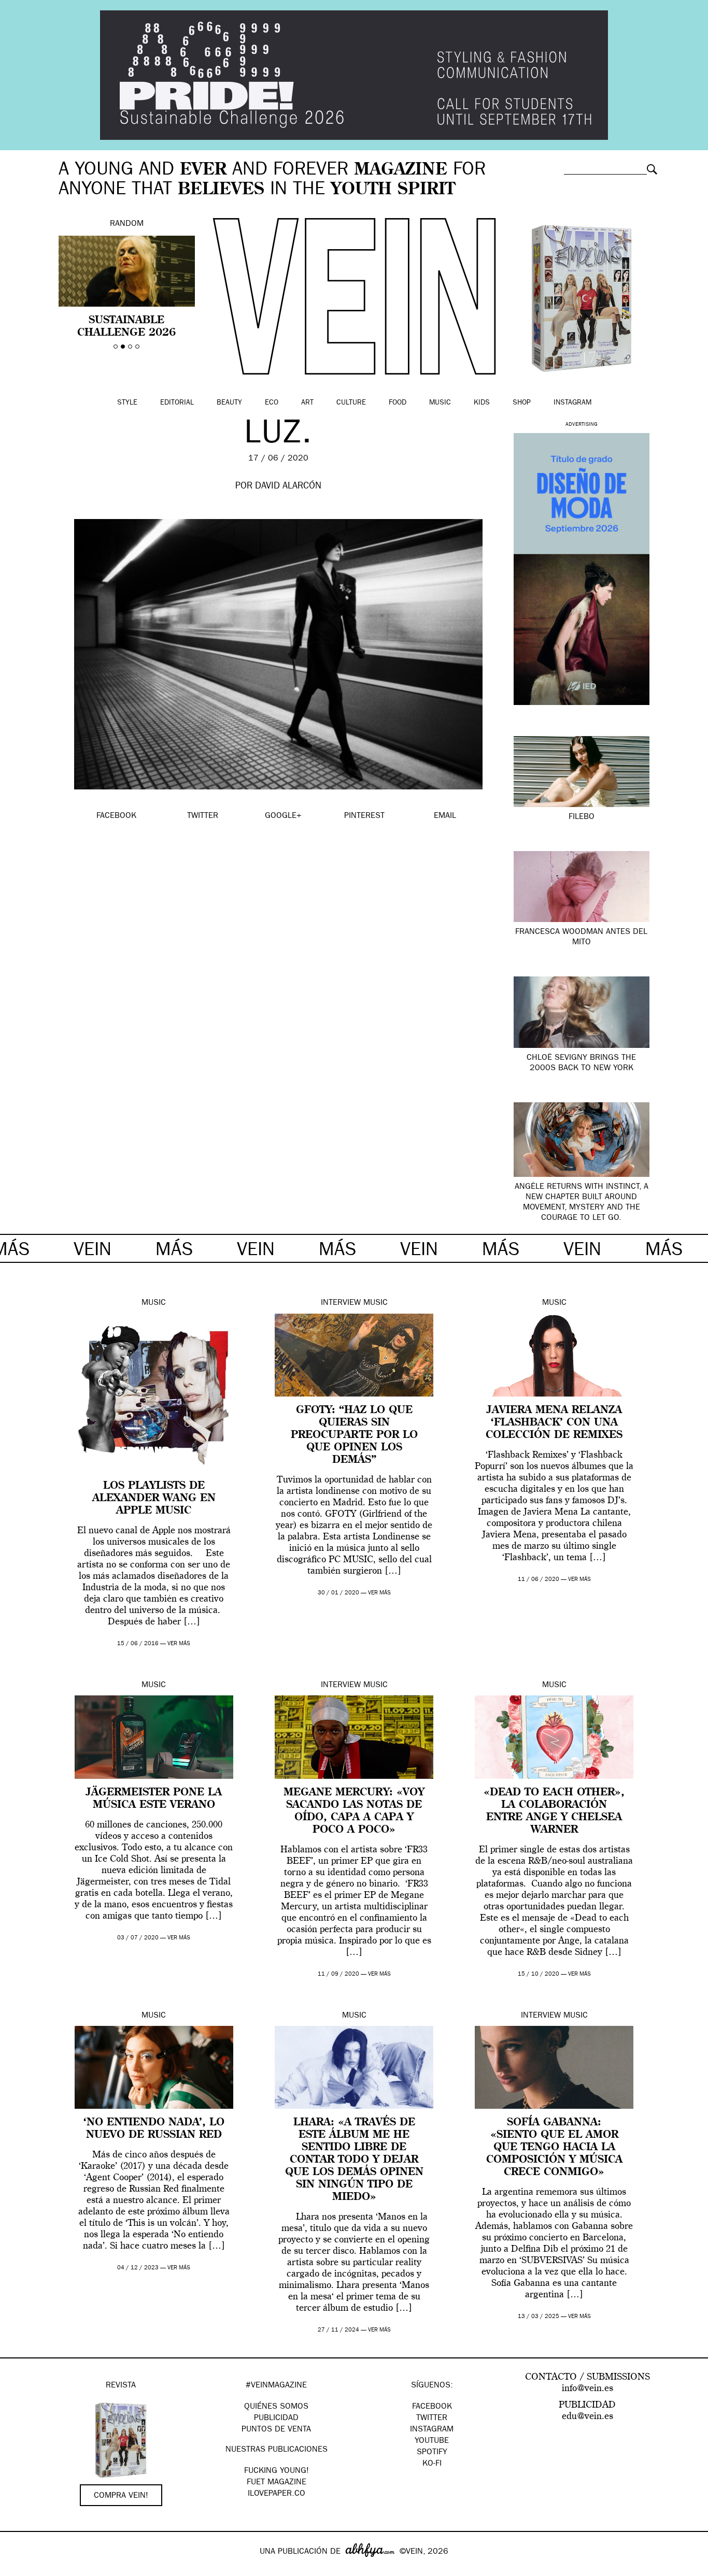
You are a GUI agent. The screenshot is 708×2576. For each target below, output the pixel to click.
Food (398, 403)
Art (307, 403)
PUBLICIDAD (276, 2419)
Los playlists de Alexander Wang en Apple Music (154, 1499)
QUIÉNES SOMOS (276, 2407)
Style (127, 403)
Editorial (177, 403)
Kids (482, 403)
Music (440, 403)
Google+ (19, 2569)
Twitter (432, 2419)
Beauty (229, 403)
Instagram (572, 403)
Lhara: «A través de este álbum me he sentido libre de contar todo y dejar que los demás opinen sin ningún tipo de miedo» (354, 2160)
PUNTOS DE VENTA (276, 2430)
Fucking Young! (277, 2471)
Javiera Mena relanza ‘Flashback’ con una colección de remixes (554, 1423)
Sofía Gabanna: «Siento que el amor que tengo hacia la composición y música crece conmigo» (554, 2148)
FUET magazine (277, 2483)
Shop (522, 403)
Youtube (432, 2441)
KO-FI (432, 2464)
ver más (179, 1644)
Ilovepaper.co (277, 2494)
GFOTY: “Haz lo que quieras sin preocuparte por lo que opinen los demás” (354, 1435)
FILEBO (582, 817)
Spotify (432, 2453)
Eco (272, 403)
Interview (341, 1303)
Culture (351, 403)
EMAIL (445, 816)
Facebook (432, 2407)
